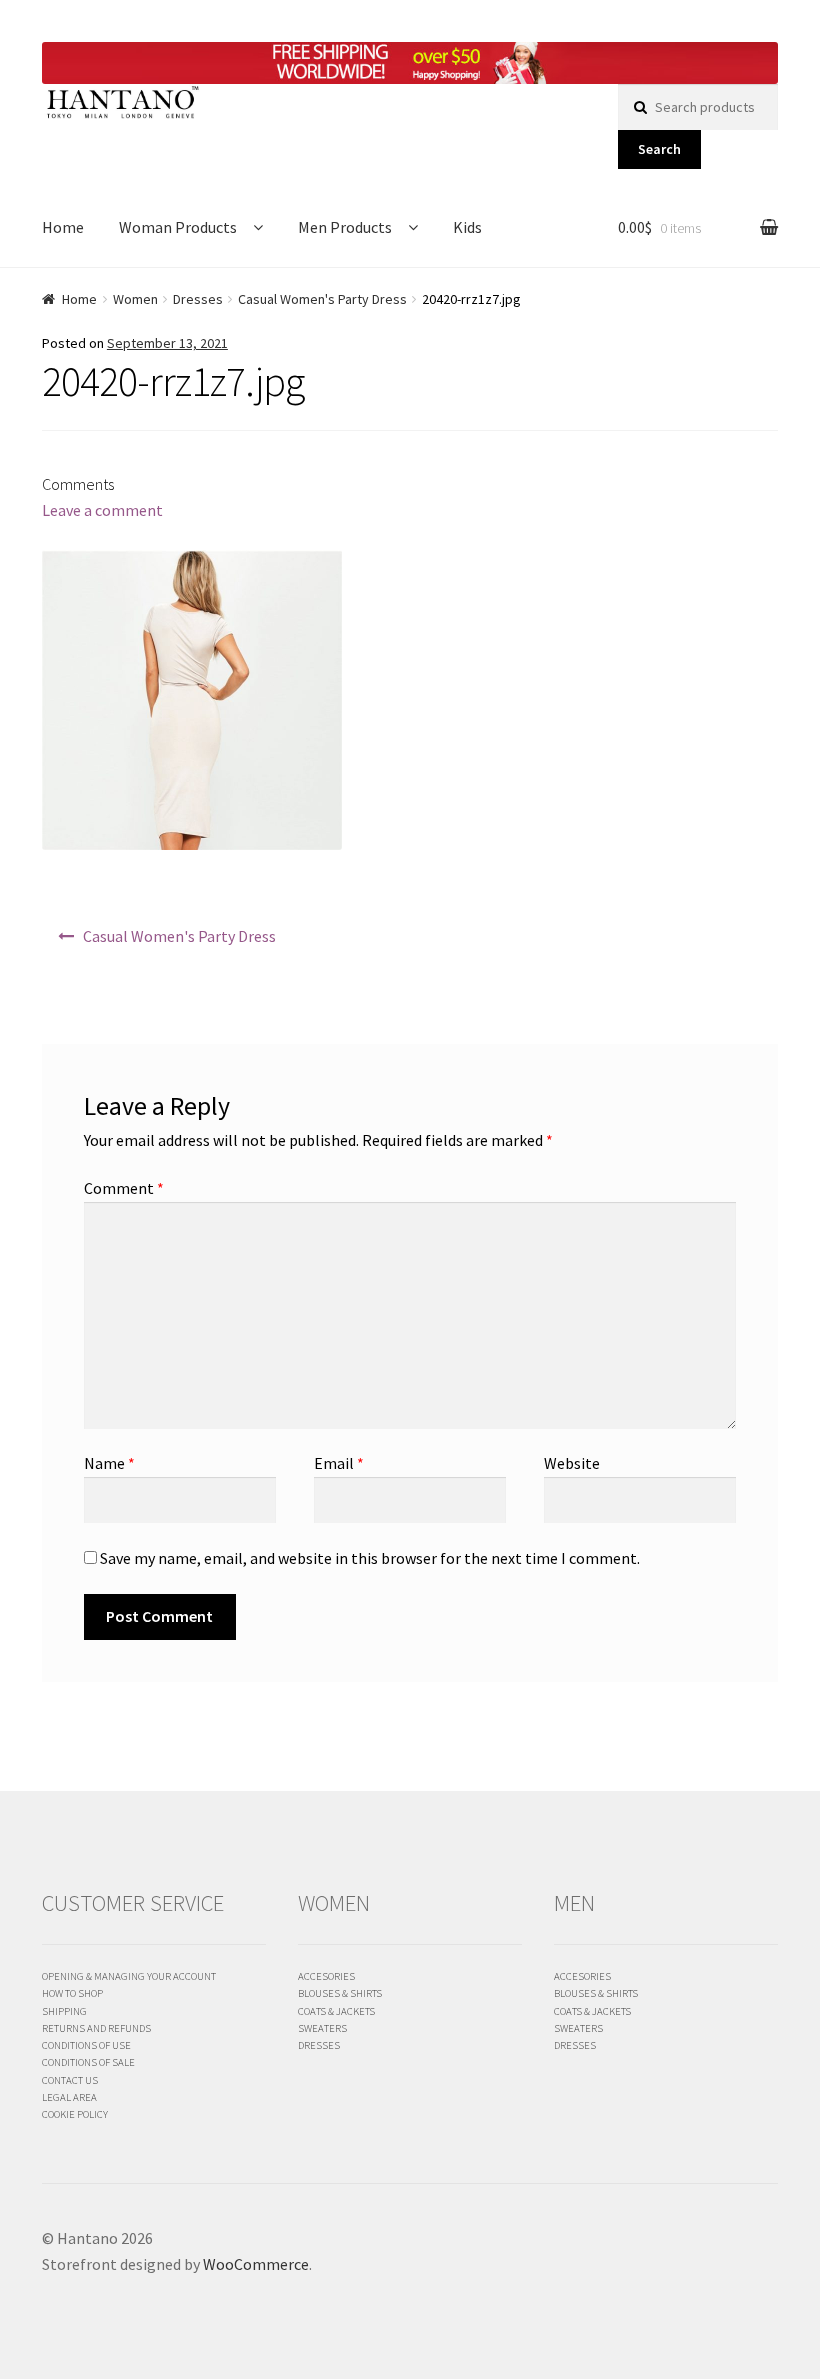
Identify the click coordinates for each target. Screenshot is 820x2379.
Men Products (345, 227)
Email (339, 1463)
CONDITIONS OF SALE (88, 2062)
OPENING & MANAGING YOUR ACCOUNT (129, 1976)
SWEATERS (322, 2028)
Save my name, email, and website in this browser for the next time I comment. (370, 1558)
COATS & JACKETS (336, 2011)
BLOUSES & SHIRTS (340, 1993)
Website (572, 1463)
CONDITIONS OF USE (86, 2045)
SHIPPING (64, 2011)
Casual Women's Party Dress (322, 299)
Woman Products (178, 227)
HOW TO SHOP (72, 1993)
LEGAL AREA (69, 2097)
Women (135, 299)
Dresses (198, 299)
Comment (124, 1188)
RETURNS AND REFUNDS (96, 2028)
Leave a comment (102, 510)
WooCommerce (256, 2264)
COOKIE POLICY (75, 2114)
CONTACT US (70, 2080)
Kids (467, 227)
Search (659, 149)
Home (63, 227)
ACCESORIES (326, 1976)
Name (109, 1463)
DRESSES (319, 2045)
